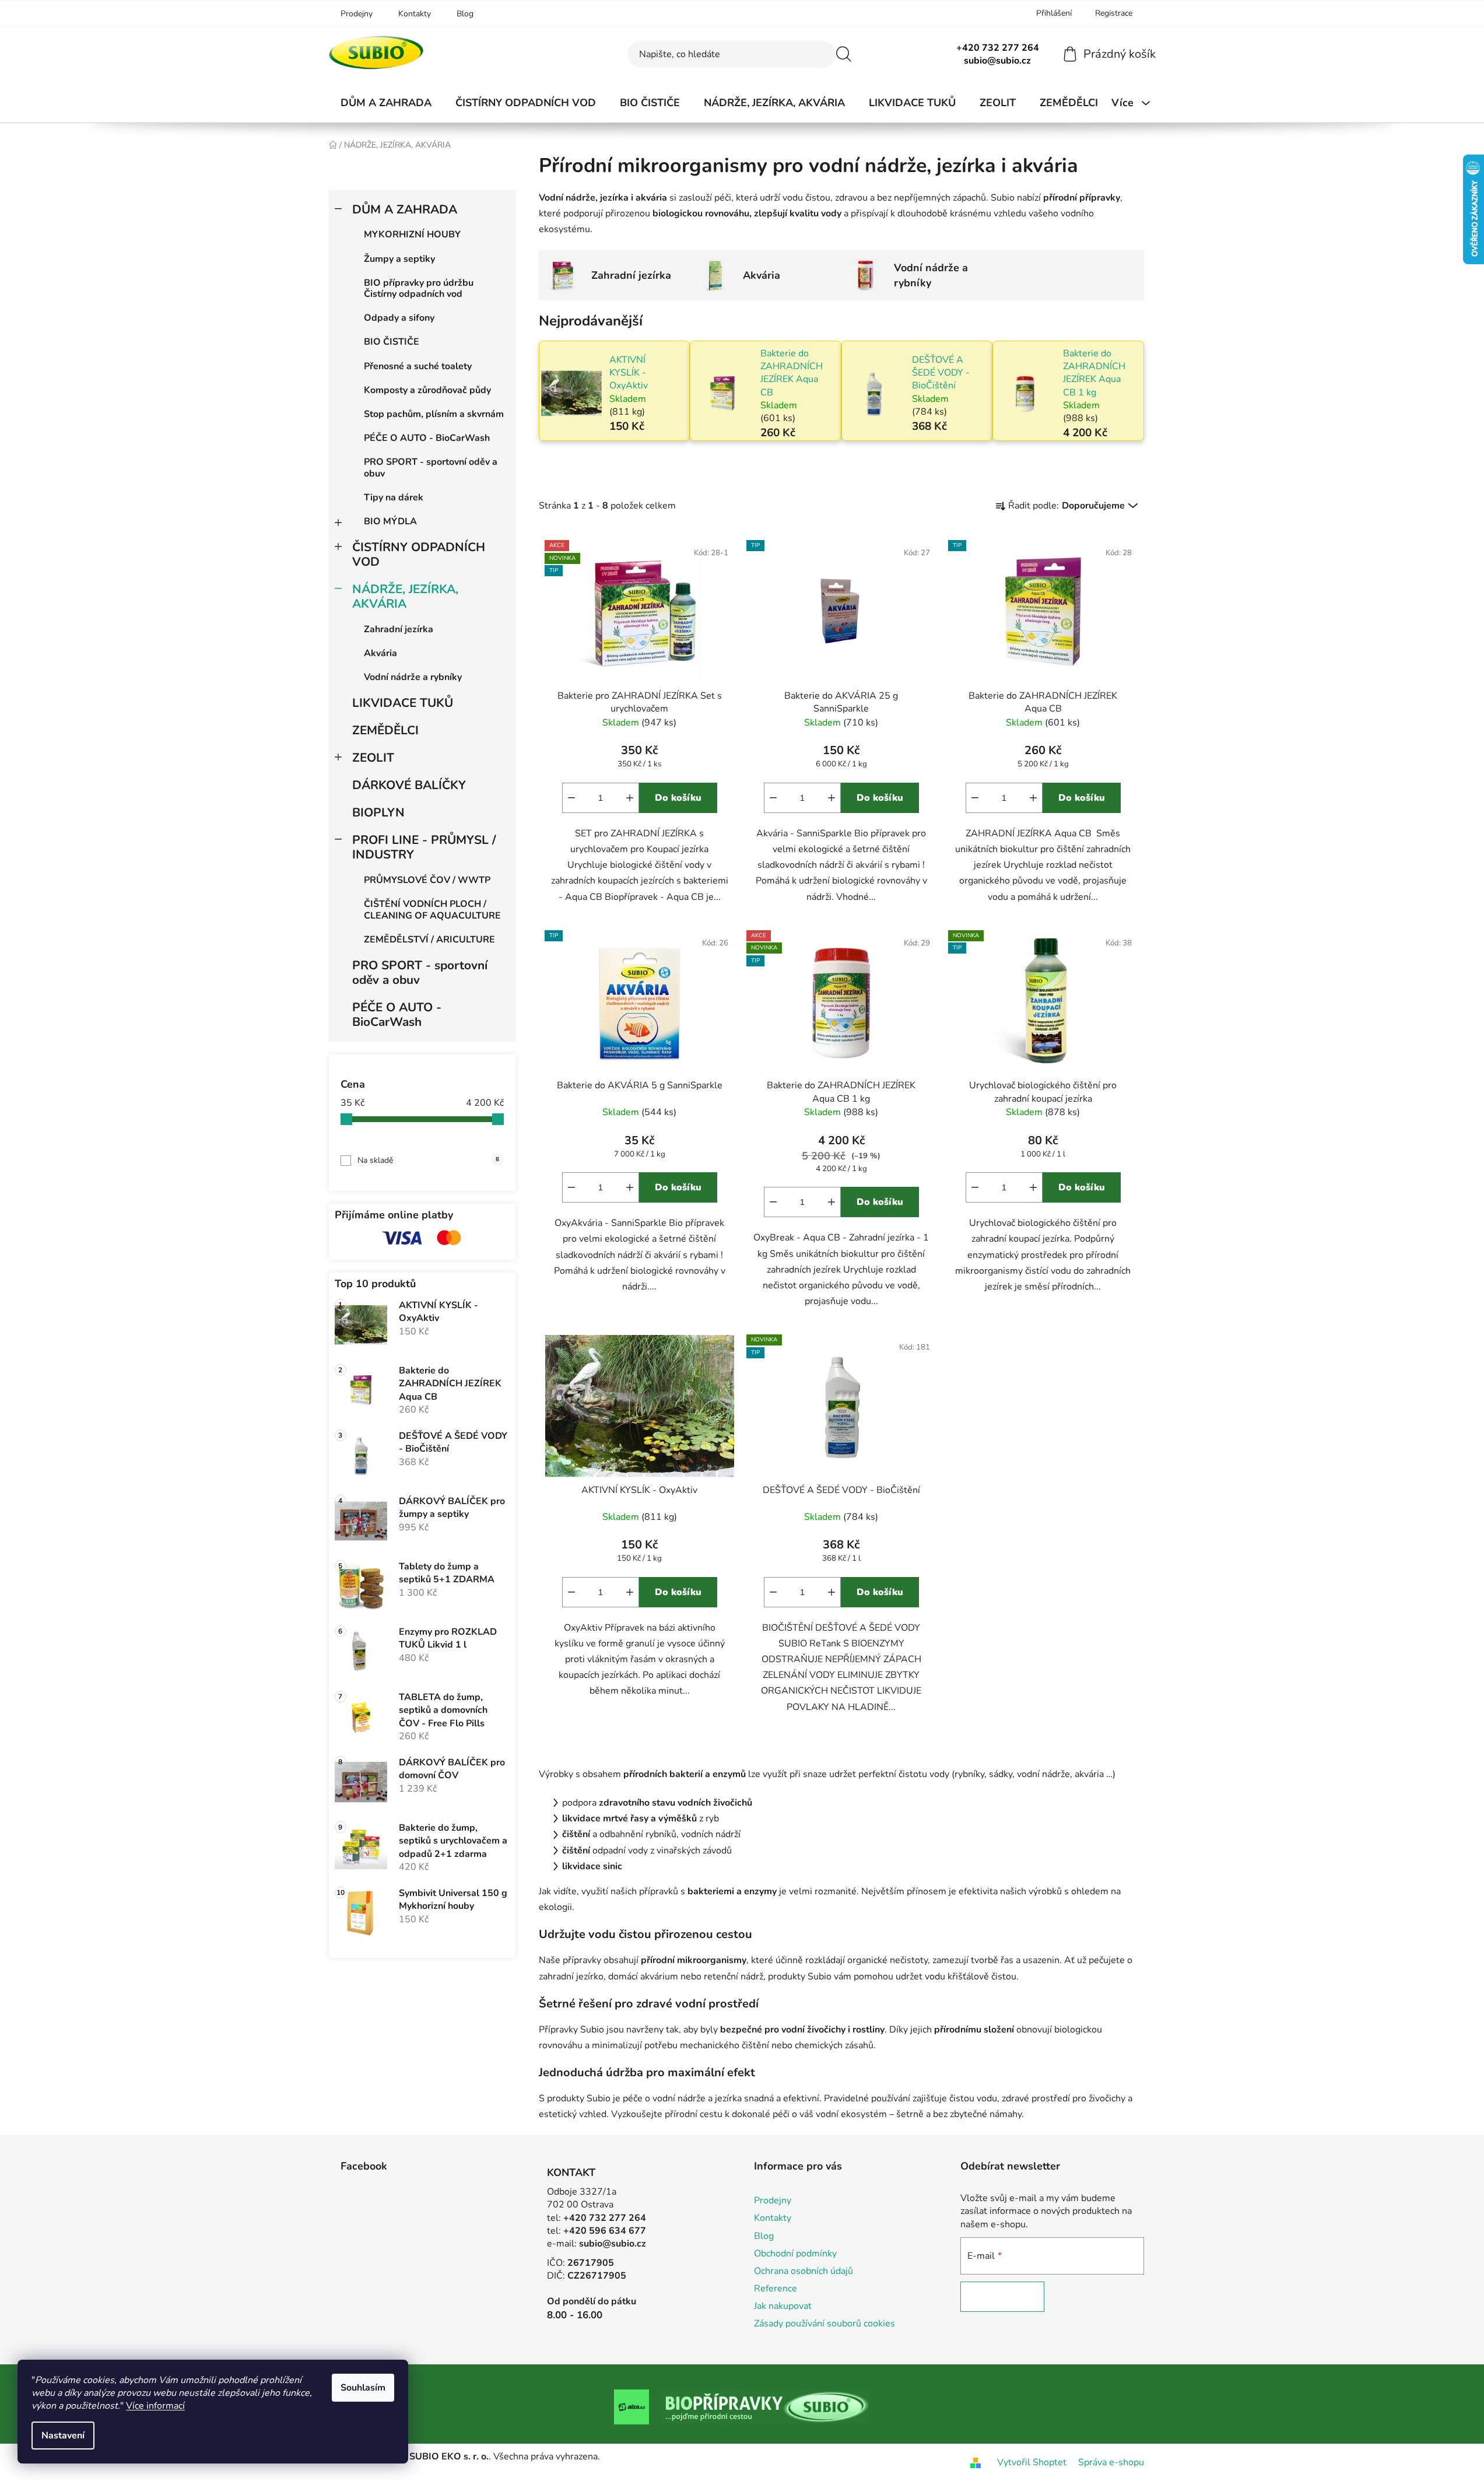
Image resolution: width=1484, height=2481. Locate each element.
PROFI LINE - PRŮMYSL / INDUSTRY (424, 847)
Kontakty (415, 14)
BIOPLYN (378, 812)
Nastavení (63, 2436)
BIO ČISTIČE (392, 342)
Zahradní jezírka (399, 629)
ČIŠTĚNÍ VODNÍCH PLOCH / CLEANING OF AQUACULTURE (432, 910)
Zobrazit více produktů (837, 462)
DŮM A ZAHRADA (405, 209)
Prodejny (357, 14)
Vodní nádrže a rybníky (413, 677)
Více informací (155, 2406)
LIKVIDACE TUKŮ (403, 703)
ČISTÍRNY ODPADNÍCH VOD (419, 554)
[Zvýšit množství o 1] (630, 798)
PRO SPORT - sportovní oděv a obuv (431, 467)
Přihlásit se (1002, 2297)
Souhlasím (363, 2388)
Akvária (380, 653)
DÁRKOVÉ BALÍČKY (409, 785)
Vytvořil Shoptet (1032, 2462)
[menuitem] (386, 103)
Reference (776, 2289)
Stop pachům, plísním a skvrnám (434, 414)
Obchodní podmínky (795, 2254)
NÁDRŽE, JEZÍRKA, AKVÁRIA (405, 596)
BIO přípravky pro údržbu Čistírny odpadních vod (419, 288)
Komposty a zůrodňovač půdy (427, 390)
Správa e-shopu (1111, 2462)
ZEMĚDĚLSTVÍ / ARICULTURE (429, 940)
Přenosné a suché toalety (418, 366)
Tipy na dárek (394, 497)
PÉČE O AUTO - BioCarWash (427, 438)
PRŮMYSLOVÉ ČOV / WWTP (427, 880)
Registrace (1114, 13)
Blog (465, 14)
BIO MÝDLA (390, 521)
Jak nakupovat (783, 2306)
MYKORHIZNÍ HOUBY (412, 234)
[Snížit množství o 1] (571, 798)
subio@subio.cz (613, 2244)
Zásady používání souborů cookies (825, 2324)
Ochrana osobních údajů (804, 2271)
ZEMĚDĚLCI (385, 730)
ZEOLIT (373, 758)
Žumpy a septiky (399, 259)
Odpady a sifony (399, 318)
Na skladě (428, 1160)
